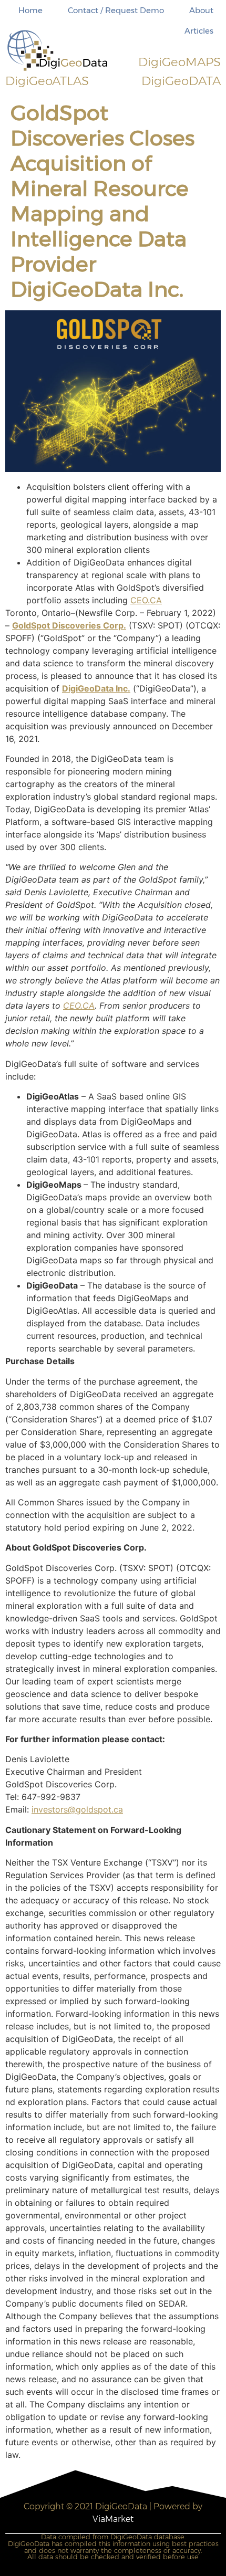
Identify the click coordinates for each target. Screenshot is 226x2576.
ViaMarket (113, 2519)
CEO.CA (146, 600)
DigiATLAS (47, 81)
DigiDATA (181, 81)
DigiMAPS (179, 62)
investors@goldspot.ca (77, 1809)
